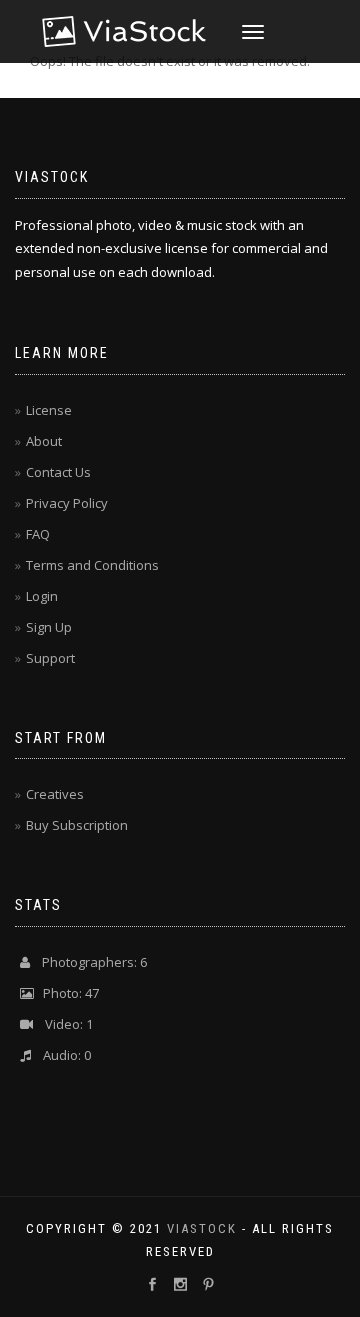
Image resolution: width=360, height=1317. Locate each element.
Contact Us (58, 472)
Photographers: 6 (88, 962)
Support (50, 658)
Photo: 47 (66, 993)
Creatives (55, 794)
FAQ (38, 534)
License (49, 410)
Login (42, 596)
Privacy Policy (67, 503)
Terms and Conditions (92, 565)
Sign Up (49, 627)
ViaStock (202, 1228)
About (44, 441)
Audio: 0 (61, 1055)
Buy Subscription (77, 825)
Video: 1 (63, 1024)
